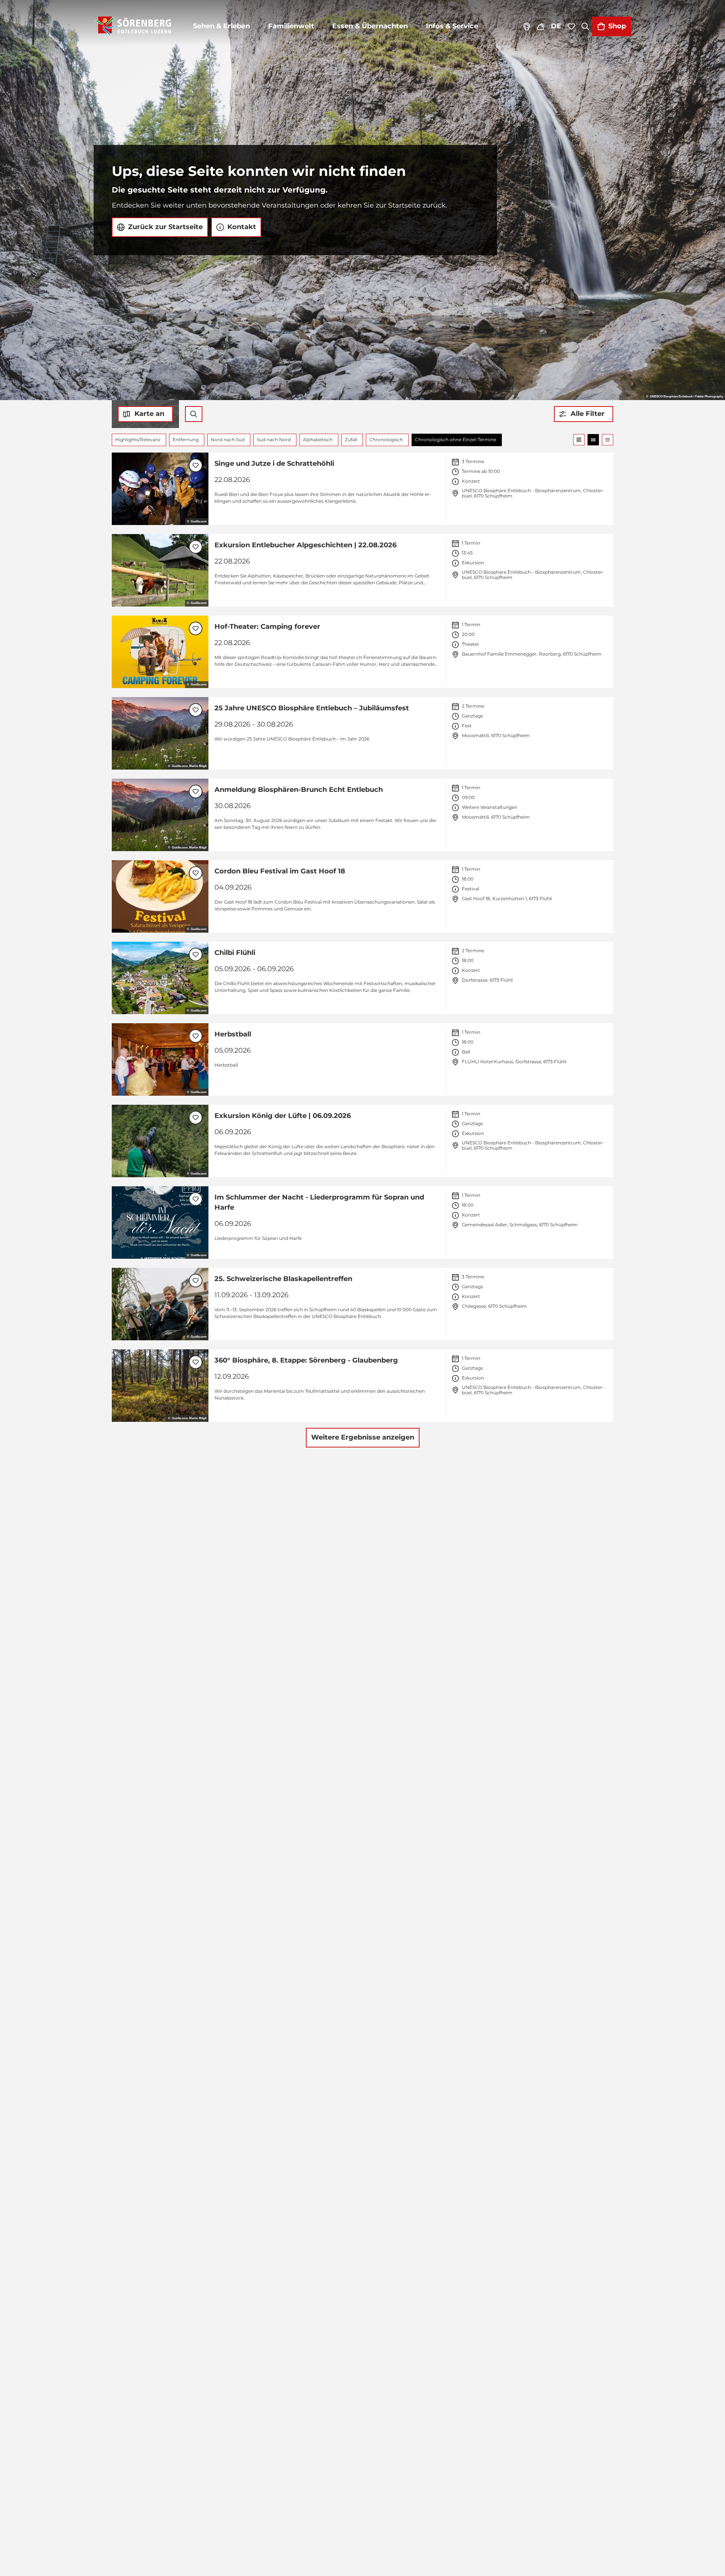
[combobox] (194, 414)
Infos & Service (452, 26)
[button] (584, 414)
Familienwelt (291, 26)
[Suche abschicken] (194, 414)
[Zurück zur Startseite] (133, 26)
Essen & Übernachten (370, 26)
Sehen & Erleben (221, 26)
